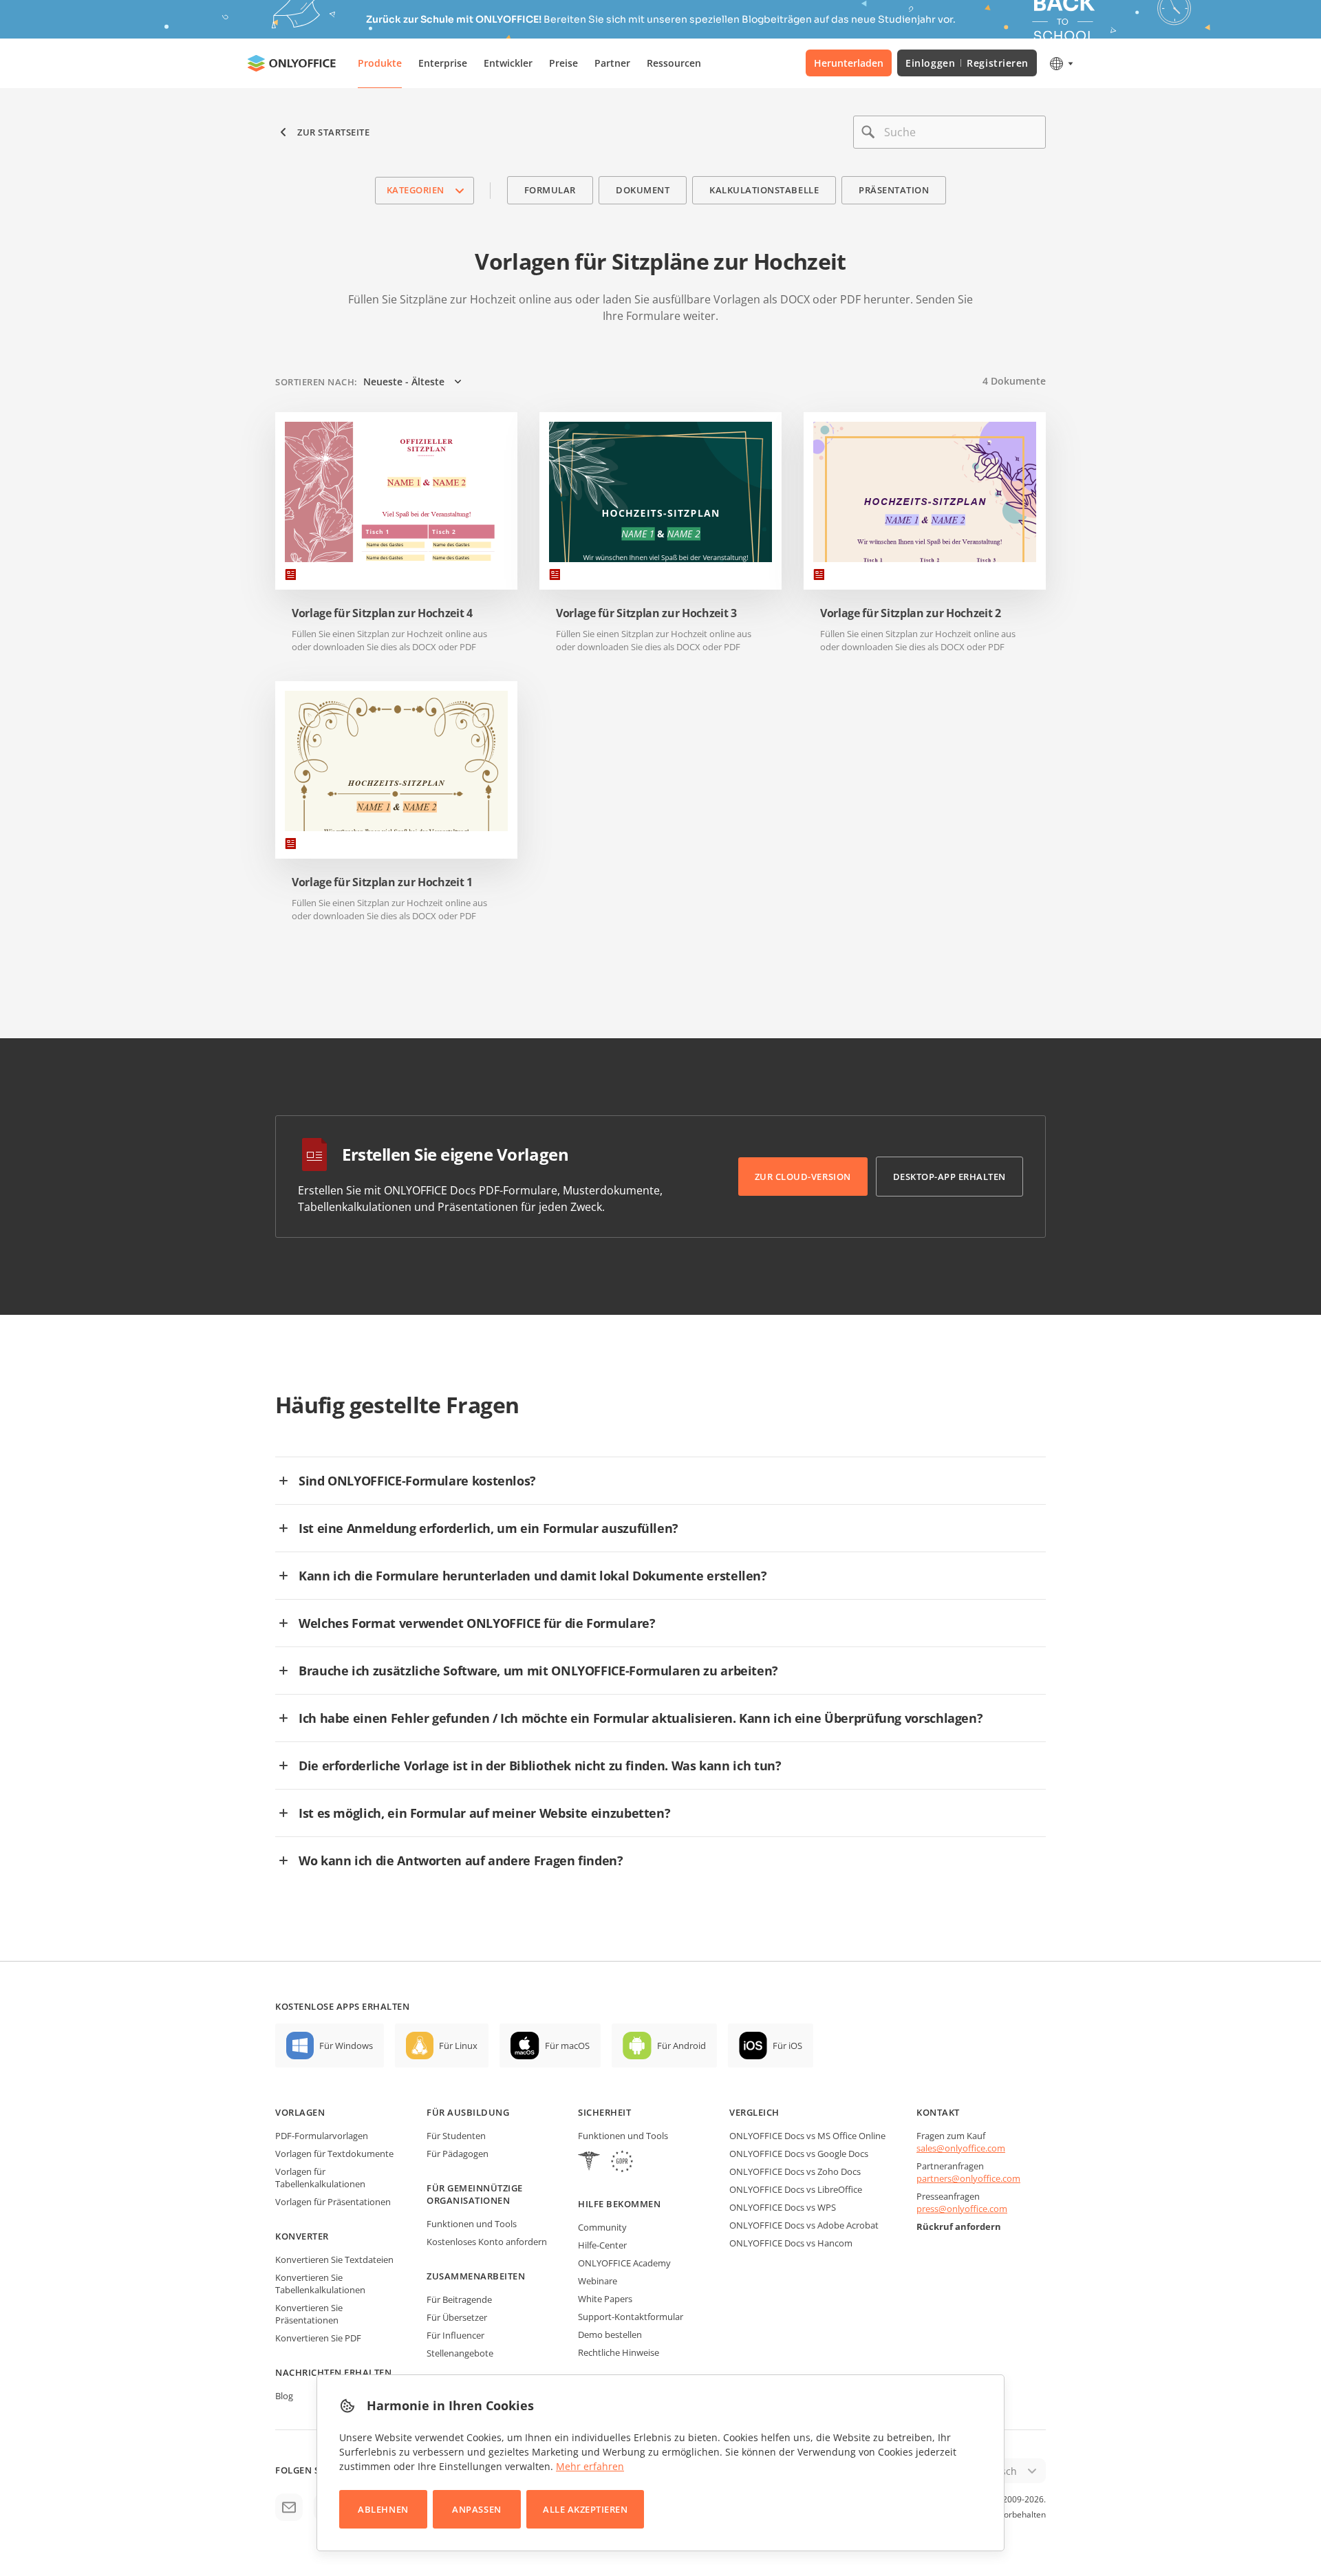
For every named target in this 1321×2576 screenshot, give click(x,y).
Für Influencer (455, 2335)
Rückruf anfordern (959, 2226)
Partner (612, 63)
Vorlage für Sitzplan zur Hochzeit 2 (911, 613)
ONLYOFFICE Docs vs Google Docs (799, 2154)
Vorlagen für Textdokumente (334, 2154)
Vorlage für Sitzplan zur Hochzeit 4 (382, 613)
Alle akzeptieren (585, 2509)
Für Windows (346, 2046)
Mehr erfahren (590, 2466)
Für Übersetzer (457, 2317)
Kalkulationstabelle (764, 190)
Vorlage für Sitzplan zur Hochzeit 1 (382, 882)
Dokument (643, 190)
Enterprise (443, 63)
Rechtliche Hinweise (619, 2352)
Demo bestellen (610, 2334)
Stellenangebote (460, 2353)
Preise (563, 63)
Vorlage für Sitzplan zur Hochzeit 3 (646, 613)
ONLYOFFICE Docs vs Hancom (791, 2243)
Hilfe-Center (602, 2245)
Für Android (681, 2046)
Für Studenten (456, 2136)
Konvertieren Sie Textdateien (334, 2260)
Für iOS (787, 2046)
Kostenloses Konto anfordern (487, 2242)
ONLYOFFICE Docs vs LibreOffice (796, 2189)
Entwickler (508, 63)
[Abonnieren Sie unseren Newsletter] (289, 2507)
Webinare (598, 2281)
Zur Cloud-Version (803, 1177)
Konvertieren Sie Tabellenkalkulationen (320, 2284)
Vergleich (754, 2112)
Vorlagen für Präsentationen (333, 2202)
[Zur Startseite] (292, 63)
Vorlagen (300, 2112)
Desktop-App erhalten (949, 1177)
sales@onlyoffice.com (961, 2148)
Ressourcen (674, 63)
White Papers (605, 2299)
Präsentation (894, 190)
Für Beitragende (459, 2299)
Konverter (302, 2236)
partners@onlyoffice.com (968, 2178)
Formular (550, 190)
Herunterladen (849, 63)
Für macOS (567, 2046)
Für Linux (458, 2046)
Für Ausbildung (468, 2112)
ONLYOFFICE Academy (624, 2263)
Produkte (380, 63)
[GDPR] (622, 2163)
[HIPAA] (589, 2163)
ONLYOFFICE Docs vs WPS (783, 2207)
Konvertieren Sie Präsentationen (309, 2314)
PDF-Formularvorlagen (322, 2136)
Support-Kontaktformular (631, 2317)
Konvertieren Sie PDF (318, 2338)
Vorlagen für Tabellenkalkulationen (320, 2178)
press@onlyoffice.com (962, 2209)
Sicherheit (604, 2112)
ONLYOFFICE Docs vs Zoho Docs (795, 2171)
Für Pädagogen (458, 2154)
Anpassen (476, 2509)
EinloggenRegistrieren (967, 63)
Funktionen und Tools (472, 2224)
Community (602, 2227)
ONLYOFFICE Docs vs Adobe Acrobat (804, 2225)
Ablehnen (383, 2509)
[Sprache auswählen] (1061, 63)
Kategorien (416, 190)
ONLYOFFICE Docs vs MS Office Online (807, 2136)
